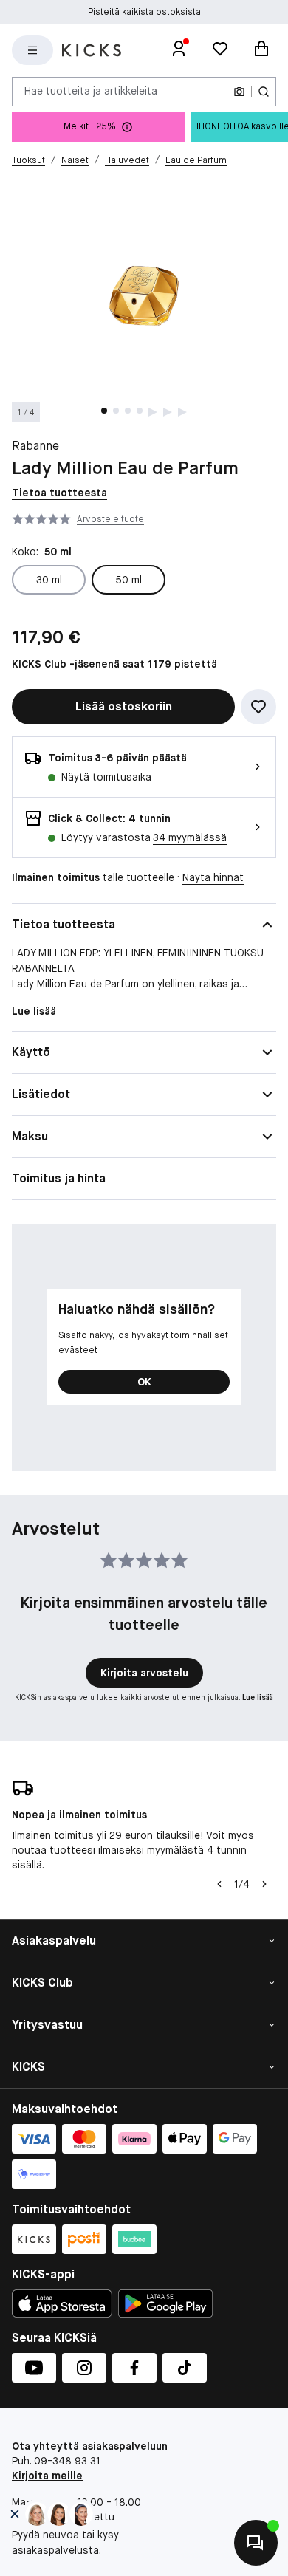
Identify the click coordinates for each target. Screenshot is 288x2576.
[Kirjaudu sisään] (179, 50)
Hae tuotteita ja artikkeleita (91, 91)
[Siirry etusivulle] (92, 50)
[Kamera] (239, 92)
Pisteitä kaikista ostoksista (144, 10)
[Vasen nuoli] (219, 1884)
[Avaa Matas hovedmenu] (32, 50)
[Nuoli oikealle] (264, 1884)
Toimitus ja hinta (59, 1178)
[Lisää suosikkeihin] (258, 707)
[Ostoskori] (261, 50)
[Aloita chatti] (256, 2543)
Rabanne (35, 446)
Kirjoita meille (47, 2476)
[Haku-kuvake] (264, 92)
